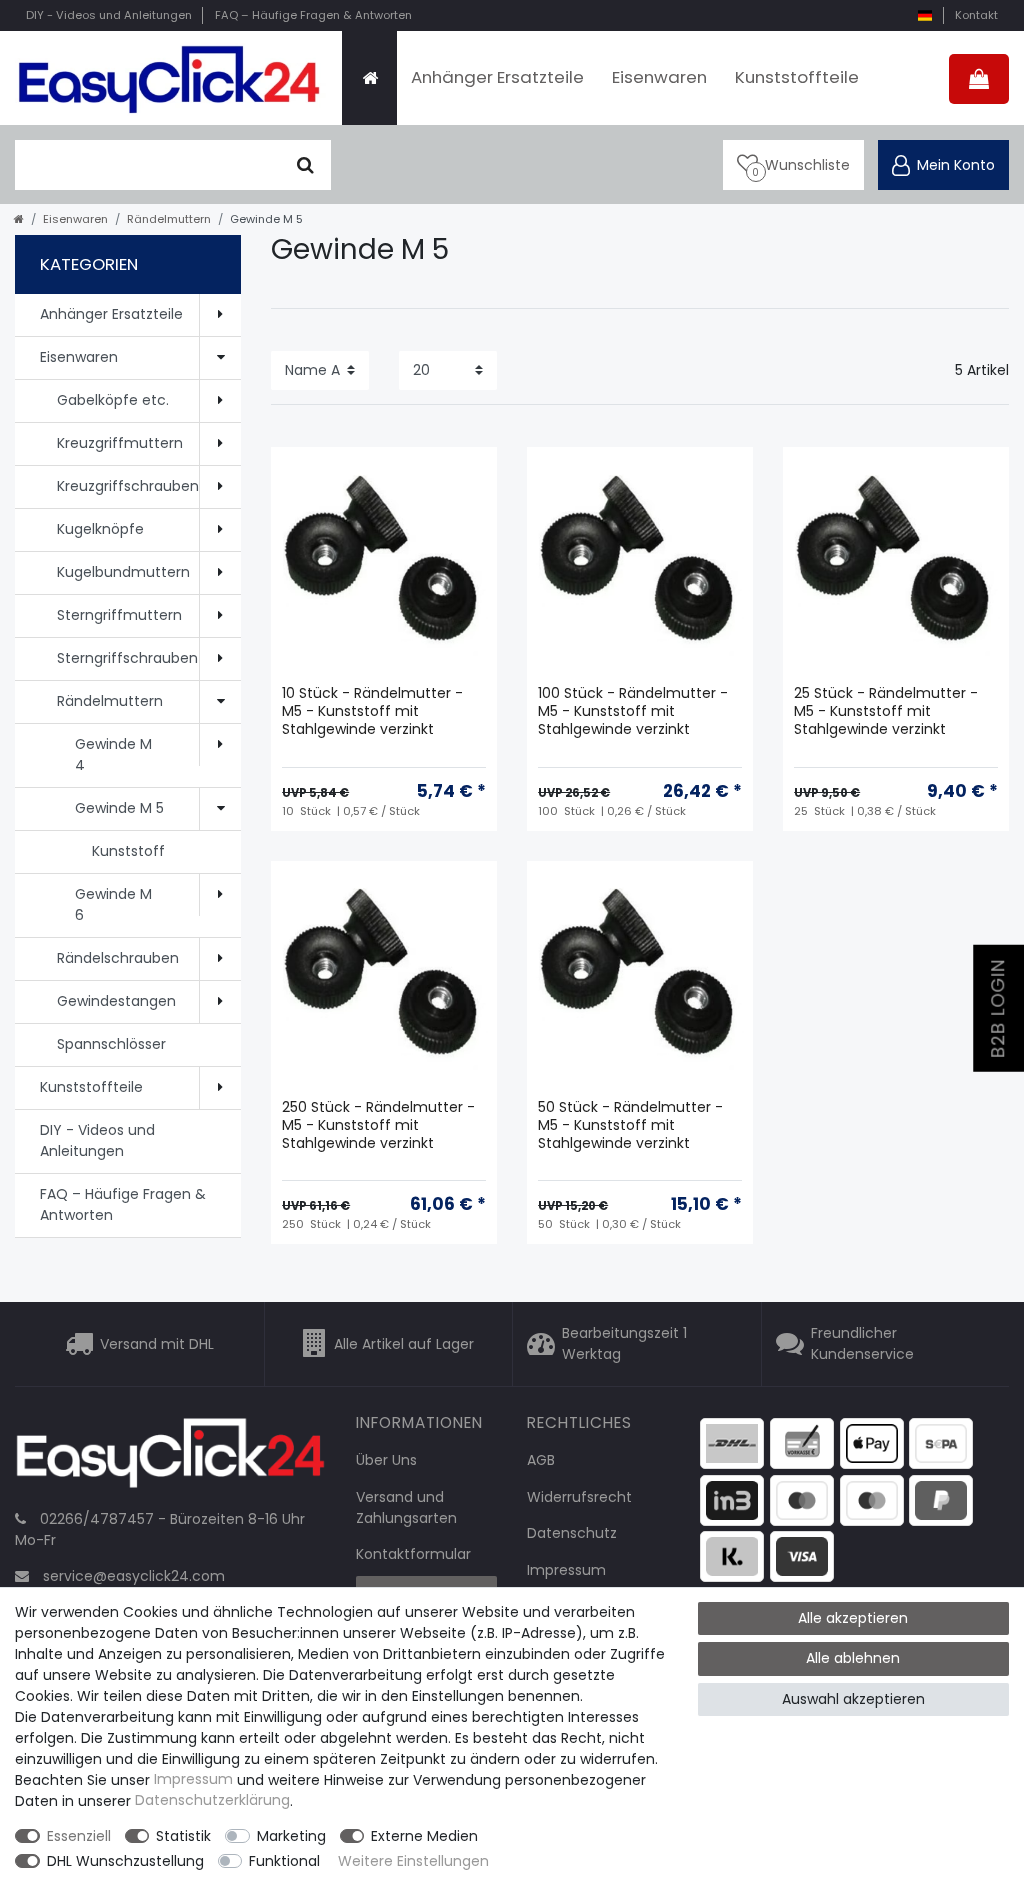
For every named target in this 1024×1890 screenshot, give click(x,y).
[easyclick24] (170, 1459)
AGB (541, 1460)
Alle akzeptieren (853, 1618)
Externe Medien (424, 1836)
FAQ (313, 15)
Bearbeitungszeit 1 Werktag (624, 1343)
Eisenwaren (659, 77)
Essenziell (79, 1836)
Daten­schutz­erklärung (212, 1801)
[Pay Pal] (941, 1499)
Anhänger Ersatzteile (497, 77)
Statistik (183, 1836)
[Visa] (802, 1555)
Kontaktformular (413, 1554)
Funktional (284, 1861)
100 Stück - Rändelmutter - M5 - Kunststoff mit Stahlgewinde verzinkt (633, 711)
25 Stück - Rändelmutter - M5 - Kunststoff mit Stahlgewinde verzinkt (886, 711)
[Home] (369, 78)
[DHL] (732, 1442)
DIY (109, 15)
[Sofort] (732, 1555)
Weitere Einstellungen (413, 1861)
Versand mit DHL (157, 1344)
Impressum (566, 1570)
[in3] (732, 1499)
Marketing (291, 1836)
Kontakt (976, 15)
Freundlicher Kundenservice (862, 1343)
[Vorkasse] (802, 1442)
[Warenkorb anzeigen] (979, 79)
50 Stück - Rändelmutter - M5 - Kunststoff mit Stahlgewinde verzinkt (630, 1125)
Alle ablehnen (853, 1658)
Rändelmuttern (169, 219)
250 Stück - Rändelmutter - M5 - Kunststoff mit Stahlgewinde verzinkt (378, 1125)
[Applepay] (872, 1442)
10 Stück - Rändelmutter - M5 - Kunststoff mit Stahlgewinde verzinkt (372, 711)
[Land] (924, 15)
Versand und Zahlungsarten (406, 1507)
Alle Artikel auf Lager (404, 1344)
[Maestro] (802, 1499)
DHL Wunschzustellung (125, 1861)
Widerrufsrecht (579, 1497)
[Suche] (305, 165)
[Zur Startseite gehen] (19, 219)
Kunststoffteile (797, 77)
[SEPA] (941, 1442)
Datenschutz (572, 1533)
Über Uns (386, 1460)
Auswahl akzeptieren (853, 1699)
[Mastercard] (872, 1499)
